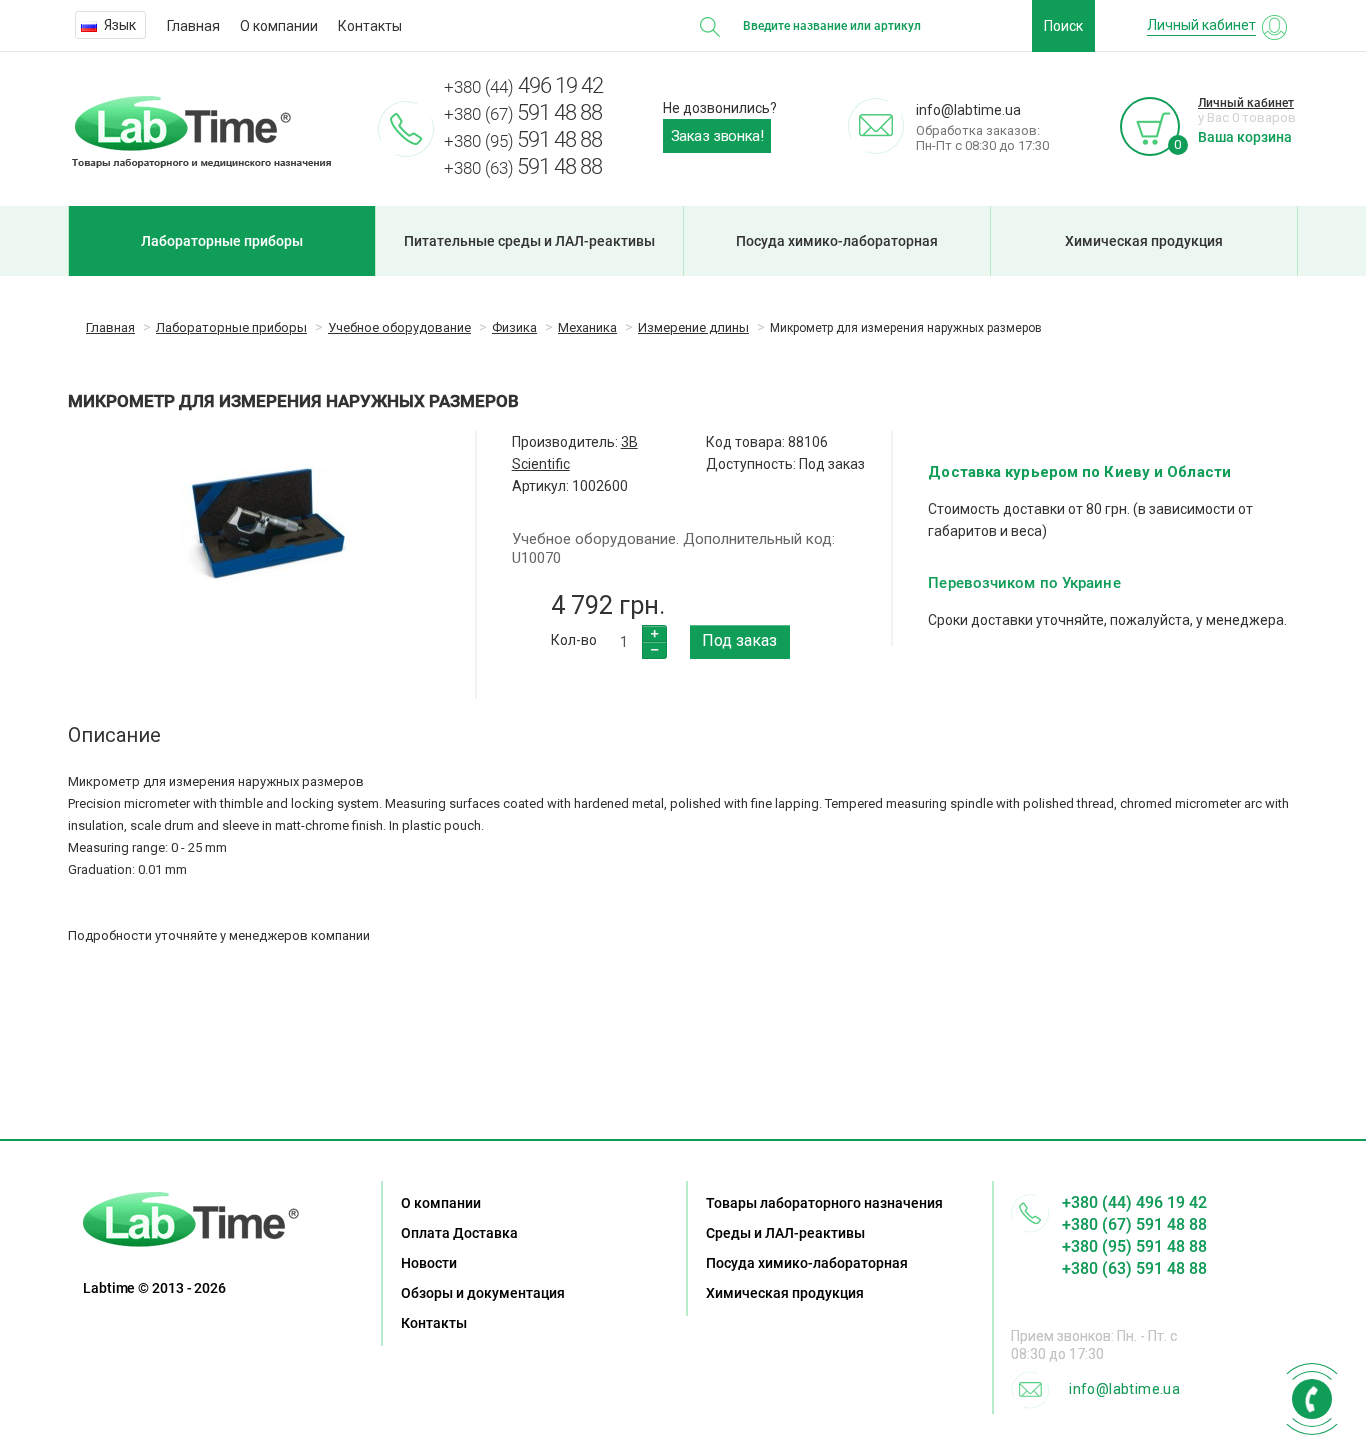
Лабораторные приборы (222, 241)
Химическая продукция (1144, 241)
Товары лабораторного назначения (824, 1203)
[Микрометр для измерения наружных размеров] (266, 525)
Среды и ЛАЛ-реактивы (785, 1233)
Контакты (370, 26)
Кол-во (574, 640)
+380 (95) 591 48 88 (1134, 1246)
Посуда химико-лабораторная (837, 241)
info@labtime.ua (1124, 1389)
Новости (429, 1263)
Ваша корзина (1245, 137)
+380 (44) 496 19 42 (1134, 1202)
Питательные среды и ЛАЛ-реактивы (529, 241)
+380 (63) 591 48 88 (1134, 1268)
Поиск (1063, 26)
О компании (279, 26)
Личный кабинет (1246, 103)
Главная (193, 26)
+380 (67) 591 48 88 (1134, 1224)
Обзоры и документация (483, 1293)
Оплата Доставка (459, 1233)
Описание (114, 735)
